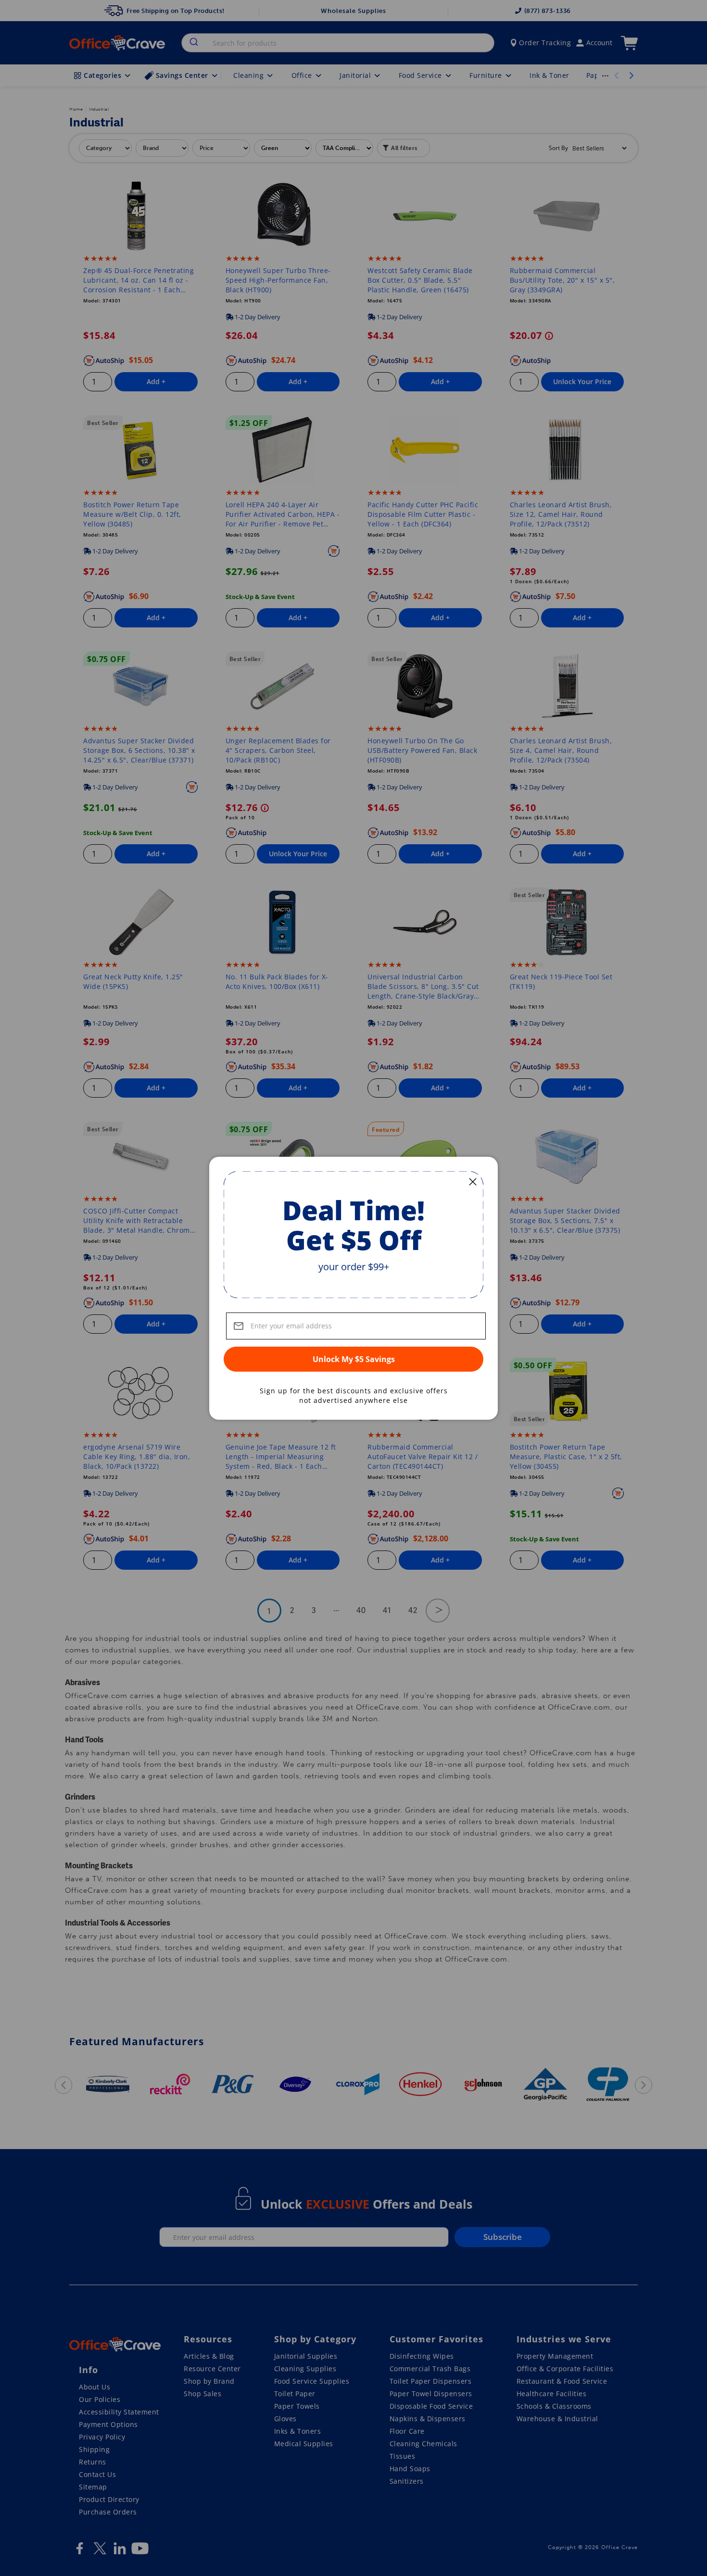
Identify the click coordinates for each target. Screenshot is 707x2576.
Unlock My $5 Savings (354, 1359)
